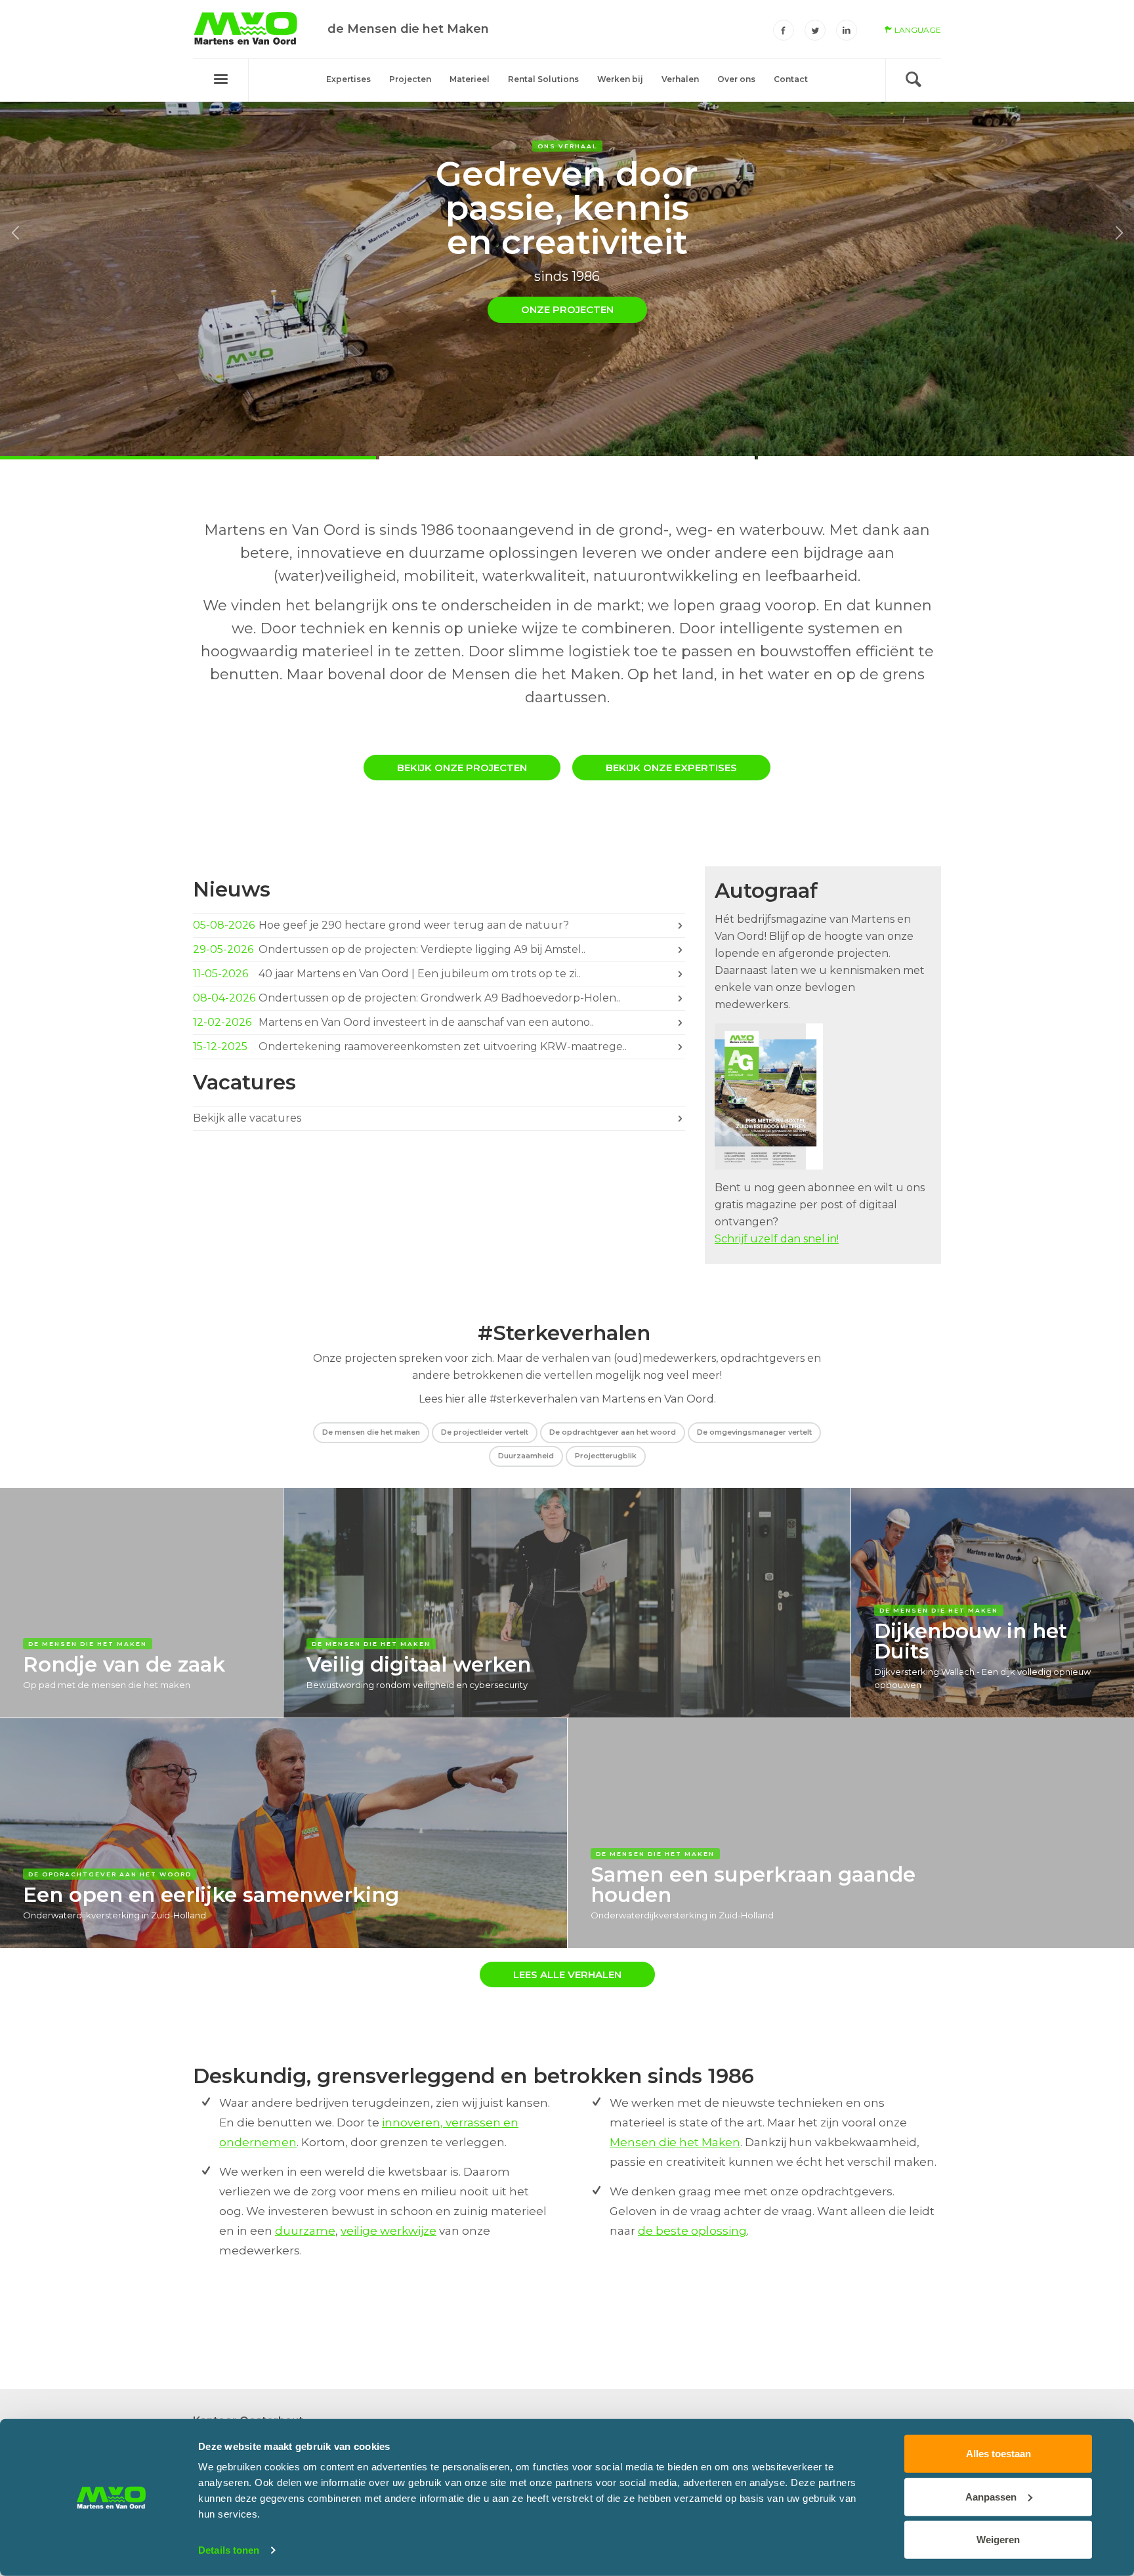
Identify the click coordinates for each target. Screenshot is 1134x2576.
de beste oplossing (692, 2231)
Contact (791, 79)
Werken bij (620, 79)
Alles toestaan (998, 2454)
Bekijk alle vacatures (248, 1118)
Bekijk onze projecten (462, 768)
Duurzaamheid (526, 1456)
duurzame (305, 2231)
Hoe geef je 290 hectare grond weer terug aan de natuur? (382, 925)
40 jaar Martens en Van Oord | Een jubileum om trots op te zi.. (388, 974)
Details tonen (229, 2550)
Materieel (470, 79)
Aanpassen (991, 2496)
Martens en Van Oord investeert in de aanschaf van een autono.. (395, 1022)
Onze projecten (567, 309)
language (917, 30)
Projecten (410, 79)
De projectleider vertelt (485, 1432)
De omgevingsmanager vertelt (754, 1432)
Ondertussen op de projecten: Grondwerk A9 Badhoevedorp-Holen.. (408, 998)
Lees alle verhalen (567, 1974)
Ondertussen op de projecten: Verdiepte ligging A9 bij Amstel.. (390, 949)
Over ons (736, 79)
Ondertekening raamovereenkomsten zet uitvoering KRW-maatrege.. (411, 1046)
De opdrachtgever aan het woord (613, 1432)
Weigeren (998, 2540)
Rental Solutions (543, 79)
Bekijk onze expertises (671, 768)
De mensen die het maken (371, 1432)
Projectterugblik (606, 1456)
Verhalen (680, 79)
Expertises (348, 79)
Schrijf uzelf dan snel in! (777, 1239)
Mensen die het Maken (675, 2142)
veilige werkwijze (388, 2231)
